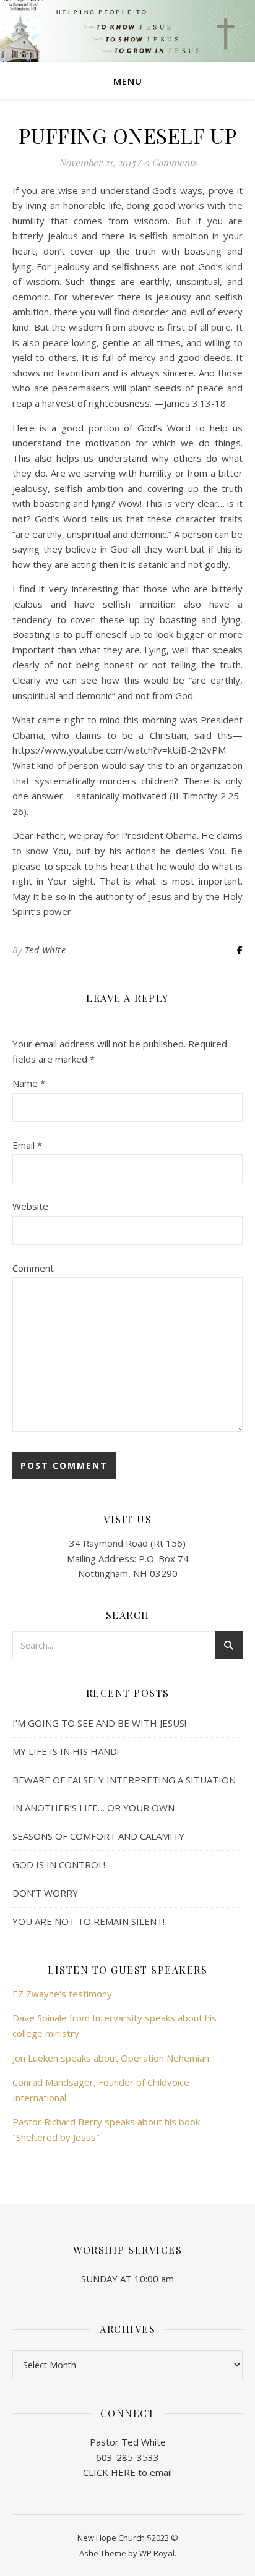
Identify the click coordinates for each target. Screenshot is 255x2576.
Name (29, 1083)
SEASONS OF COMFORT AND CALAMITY (98, 1836)
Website (30, 1206)
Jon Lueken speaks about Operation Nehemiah (111, 2058)
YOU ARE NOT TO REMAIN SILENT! (89, 1921)
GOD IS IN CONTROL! (59, 1864)
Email (27, 1145)
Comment (33, 1268)
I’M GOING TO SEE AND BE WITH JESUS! (99, 1723)
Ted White (45, 950)
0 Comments (170, 163)
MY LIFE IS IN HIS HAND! (66, 1751)
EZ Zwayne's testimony (62, 1994)
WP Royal (157, 2553)
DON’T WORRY (45, 1893)
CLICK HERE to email (127, 2472)
